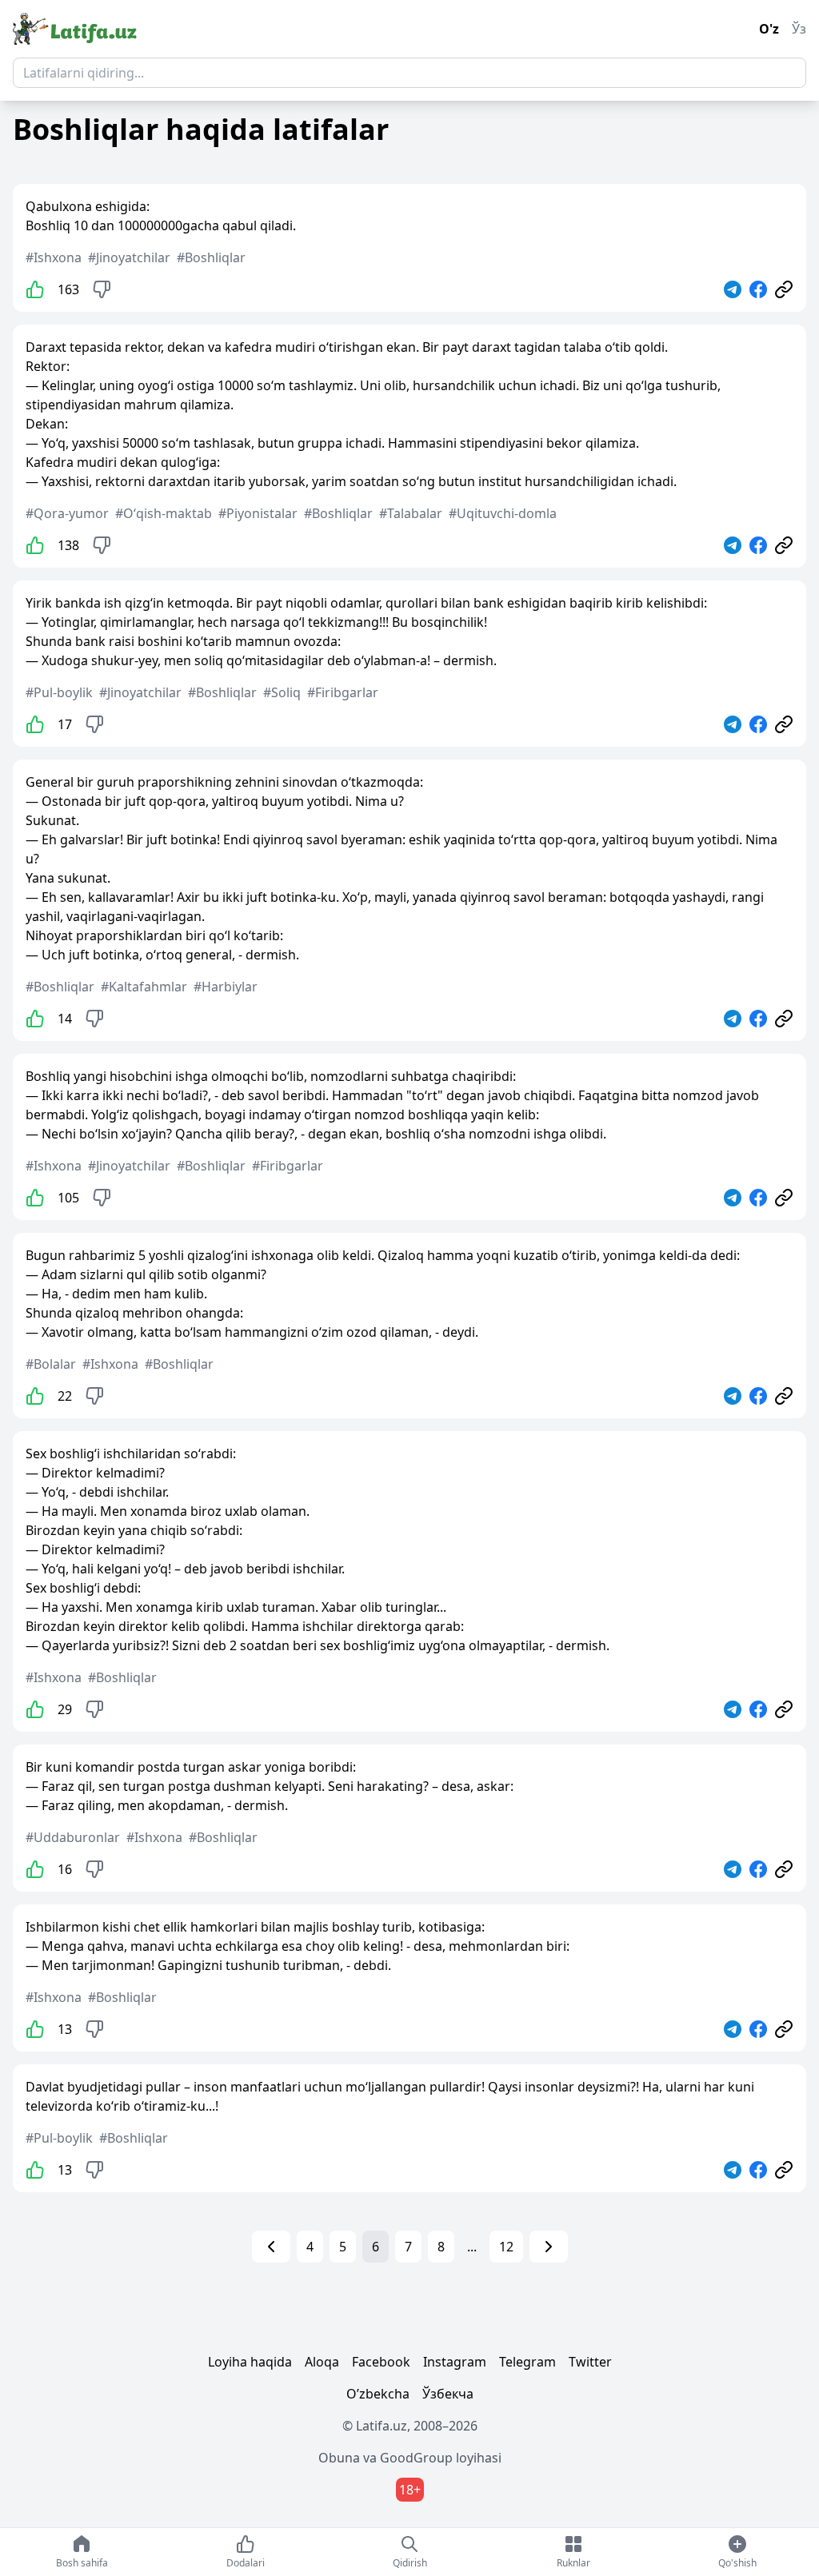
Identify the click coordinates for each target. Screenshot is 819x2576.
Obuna (339, 2458)
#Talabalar (411, 513)
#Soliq (282, 692)
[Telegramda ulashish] (733, 289)
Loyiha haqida (250, 2362)
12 (506, 2247)
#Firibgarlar (343, 692)
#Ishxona (54, 257)
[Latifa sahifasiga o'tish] (784, 289)
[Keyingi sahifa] (549, 2247)
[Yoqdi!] (35, 289)
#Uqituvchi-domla (503, 513)
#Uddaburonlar (73, 1837)
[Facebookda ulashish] (758, 289)
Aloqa (322, 2362)
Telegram (527, 2362)
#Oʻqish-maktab (164, 513)
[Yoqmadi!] (102, 289)
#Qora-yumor (67, 513)
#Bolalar (51, 1364)
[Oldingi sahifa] (271, 2247)
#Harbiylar (226, 987)
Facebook (381, 2362)
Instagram (455, 2362)
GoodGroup (416, 2458)
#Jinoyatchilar (129, 257)
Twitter (590, 2362)
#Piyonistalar (258, 513)
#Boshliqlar (211, 257)
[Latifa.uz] (75, 29)
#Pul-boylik (59, 692)
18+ (410, 2490)
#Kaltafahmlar (144, 987)
